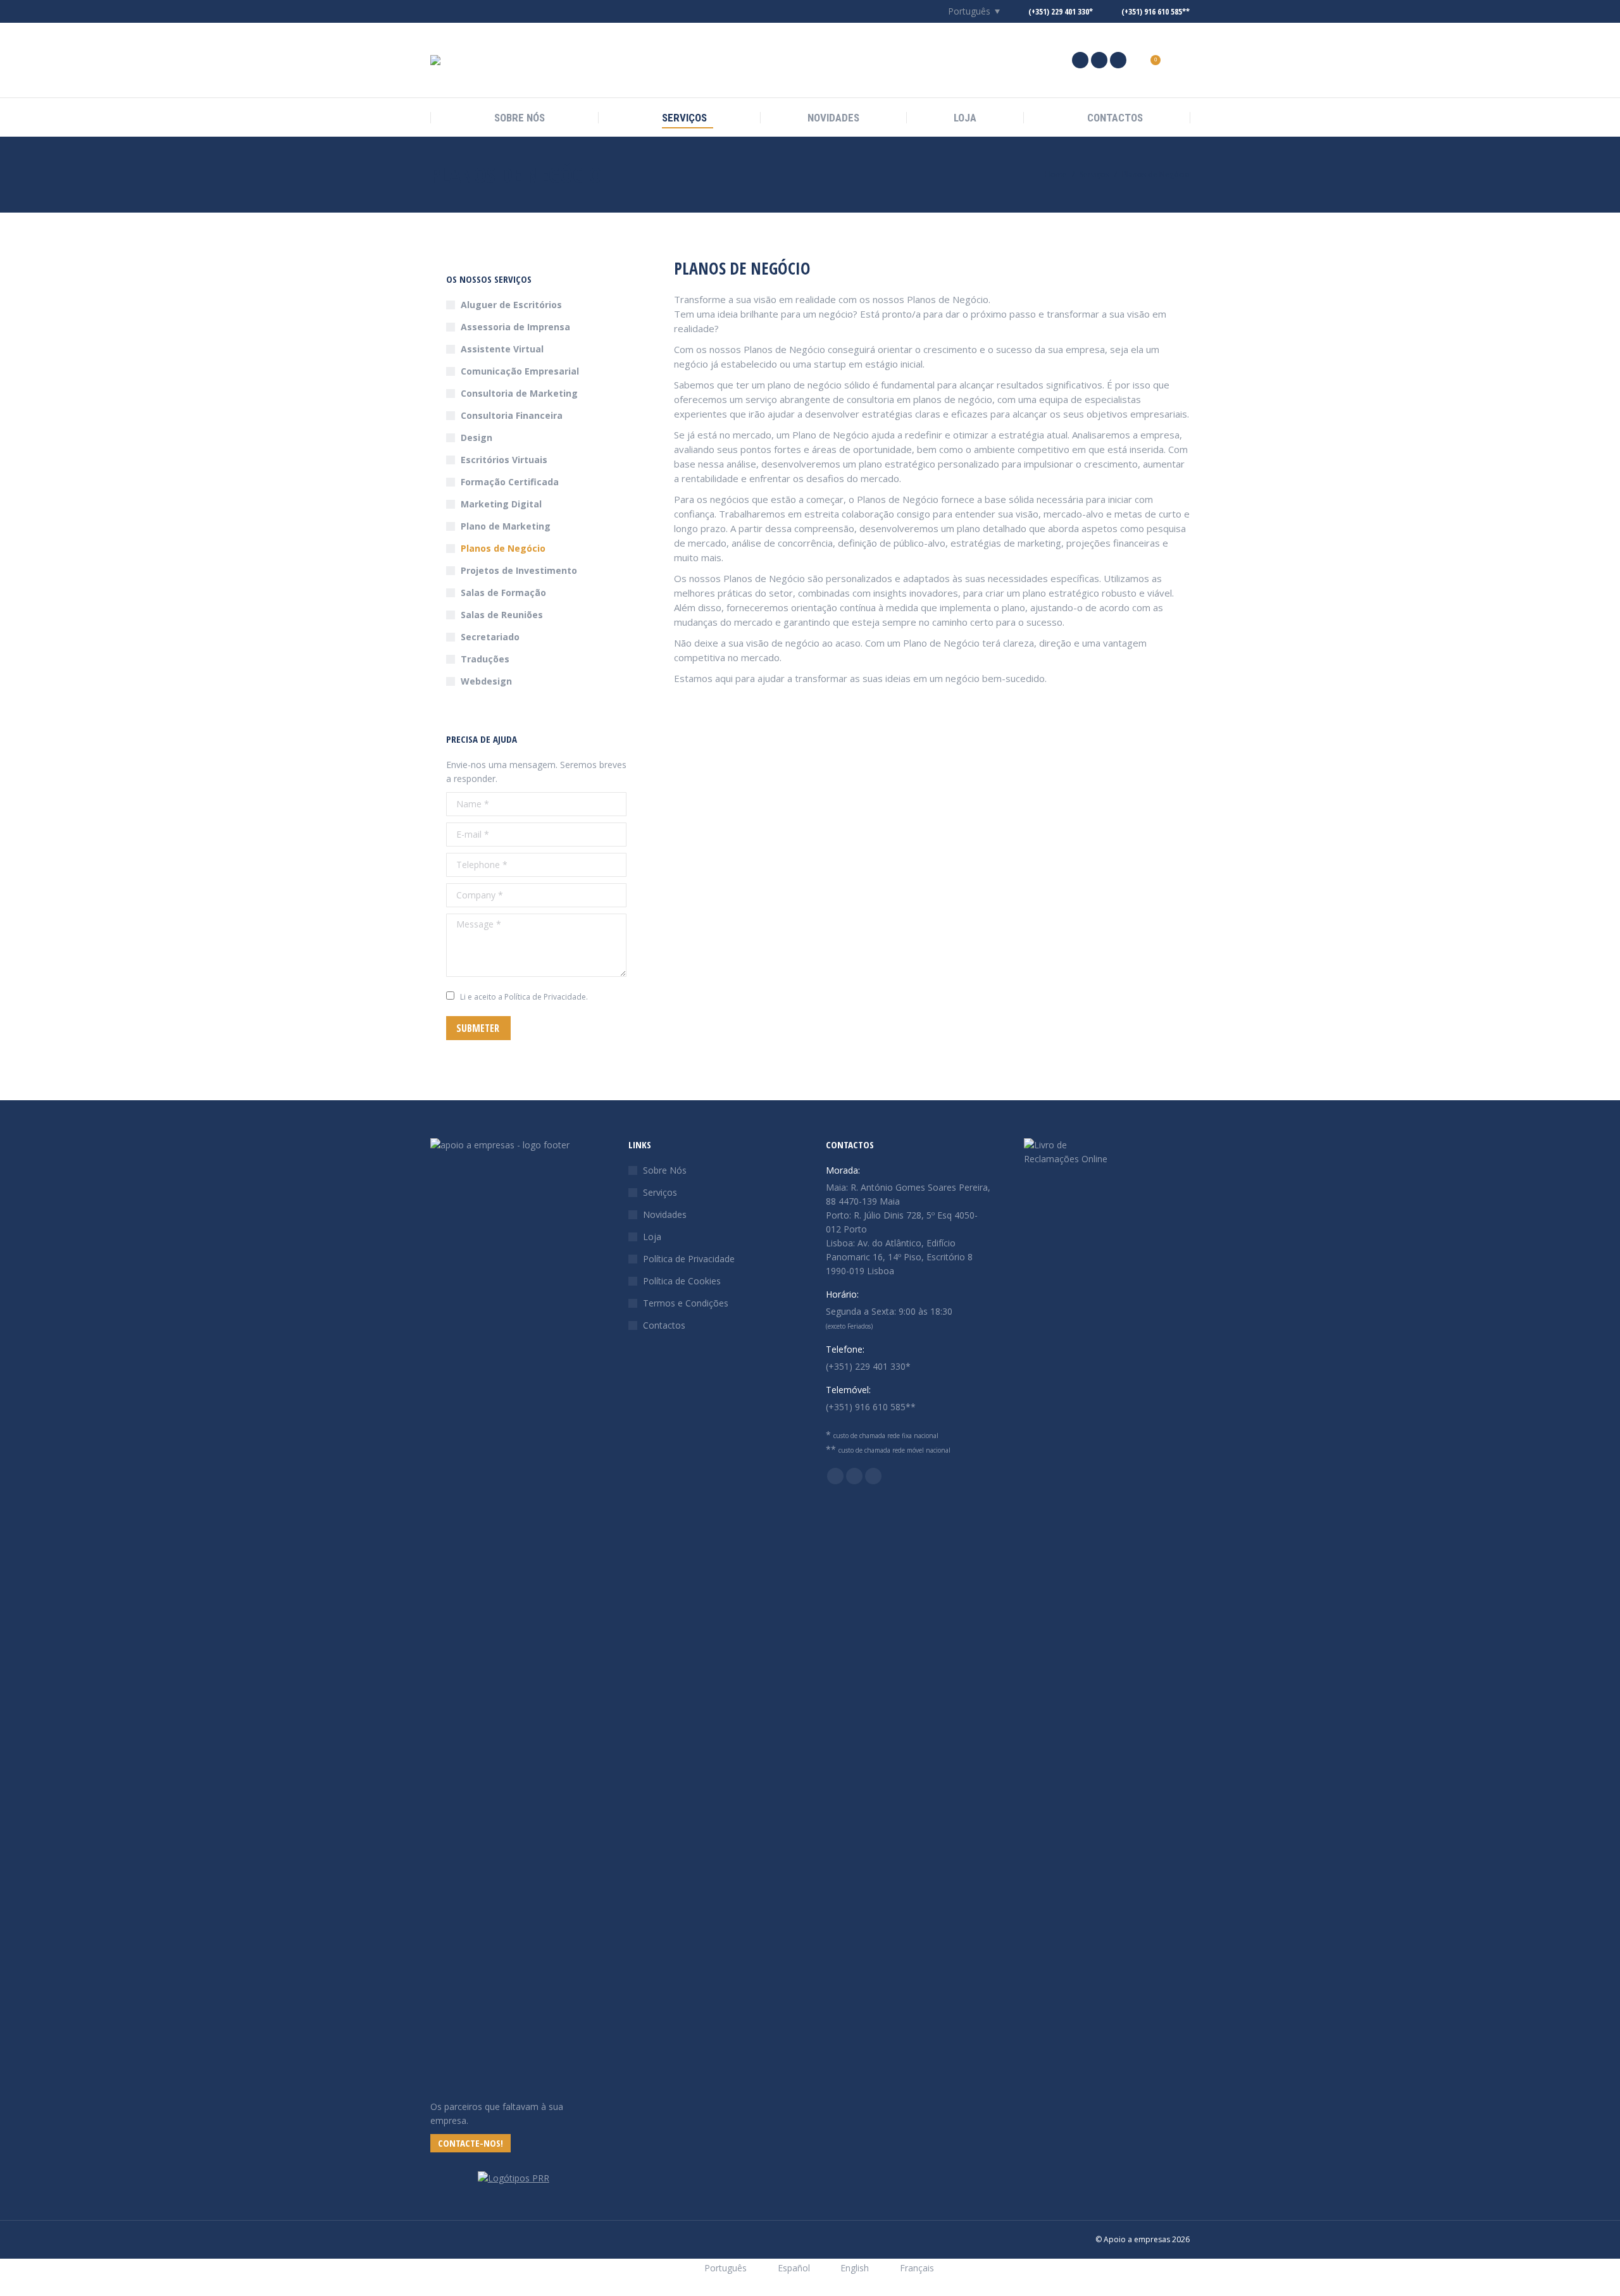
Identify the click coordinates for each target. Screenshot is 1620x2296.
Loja (652, 1237)
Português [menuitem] (969, 11)
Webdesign (486, 681)
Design (477, 437)
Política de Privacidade (689, 1259)
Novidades (665, 1214)
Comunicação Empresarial (520, 371)
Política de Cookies (682, 1281)
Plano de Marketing (506, 526)
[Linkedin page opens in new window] (1080, 60)
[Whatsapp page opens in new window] (1118, 60)
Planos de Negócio (503, 548)
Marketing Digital (501, 504)
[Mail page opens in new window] (1099, 60)
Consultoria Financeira (512, 415)
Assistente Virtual (502, 349)
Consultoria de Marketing (519, 393)
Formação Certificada (510, 482)
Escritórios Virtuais (504, 460)
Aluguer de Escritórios (511, 305)
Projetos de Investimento (519, 570)
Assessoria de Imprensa (515, 327)
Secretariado (490, 637)
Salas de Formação (503, 593)
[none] (967, 12)
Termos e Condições (686, 1303)
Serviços (660, 1192)
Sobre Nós (665, 1170)
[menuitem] (967, 11)
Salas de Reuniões (502, 615)
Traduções (485, 659)
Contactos (664, 1325)
